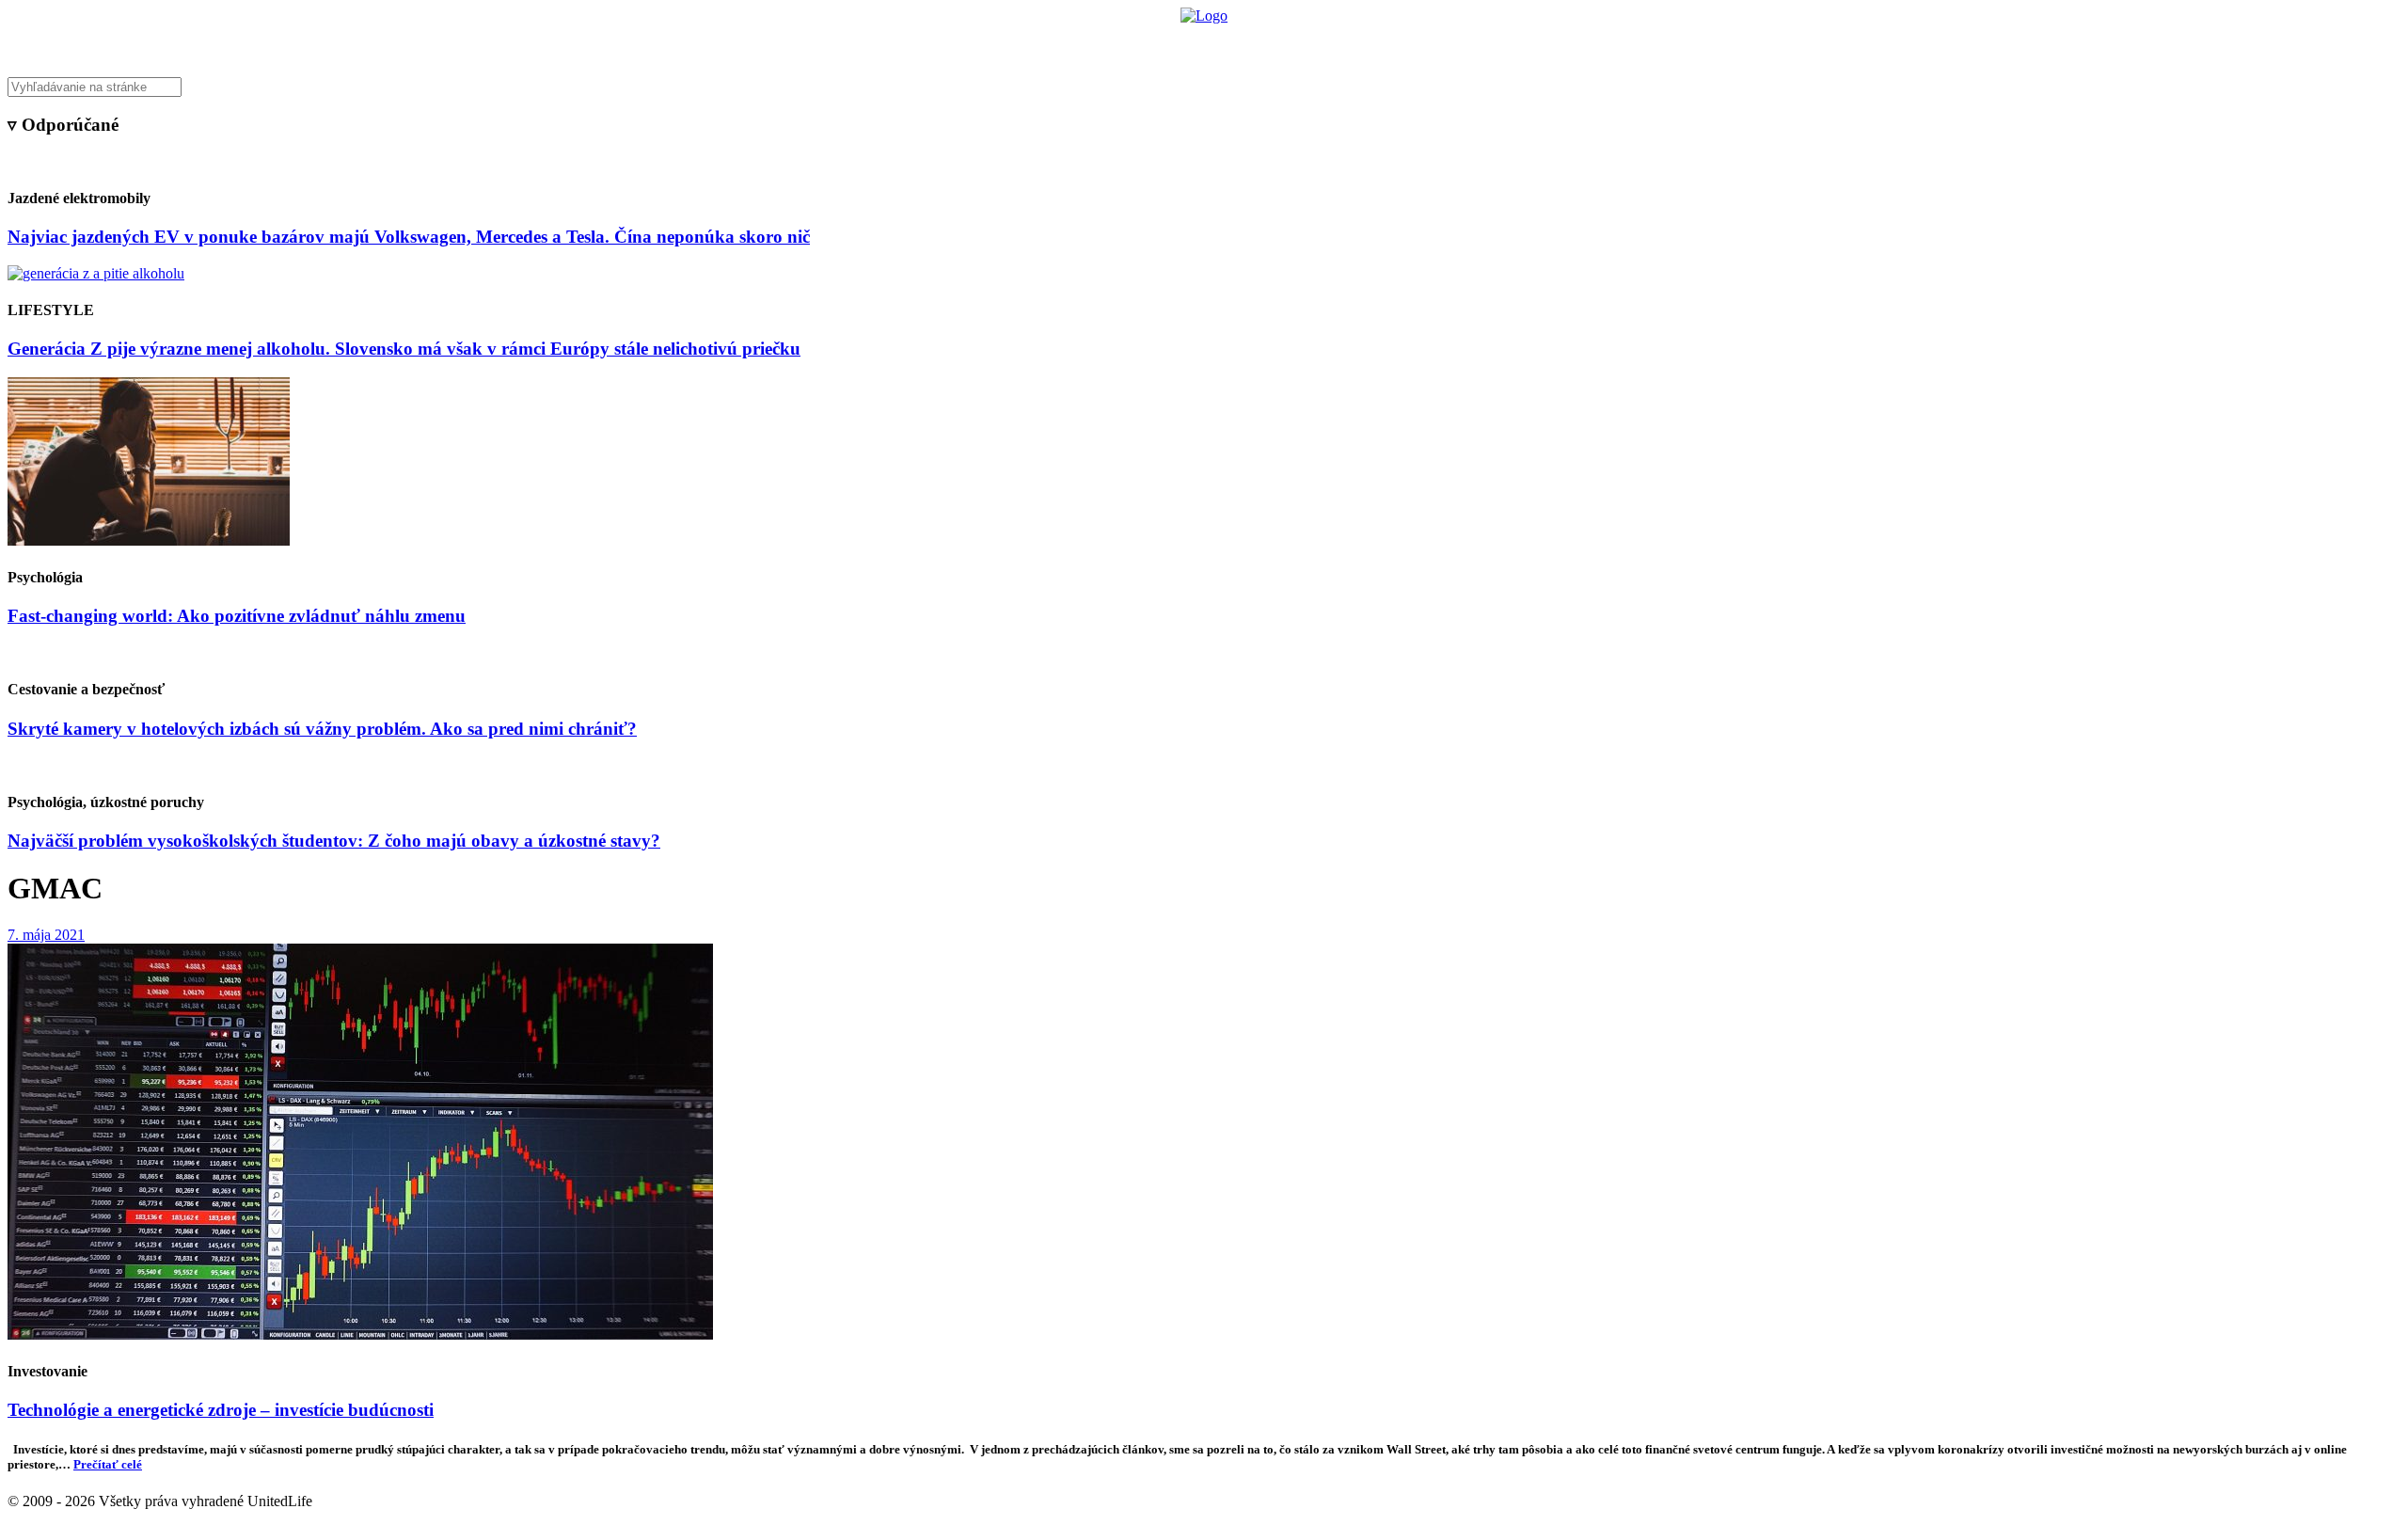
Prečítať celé (108, 1464)
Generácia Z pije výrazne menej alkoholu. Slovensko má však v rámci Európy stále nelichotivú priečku (404, 349)
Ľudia (1278, 43)
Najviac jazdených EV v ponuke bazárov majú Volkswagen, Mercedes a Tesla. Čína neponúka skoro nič (409, 237)
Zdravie (1333, 43)
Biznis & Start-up (1088, 43)
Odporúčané (1404, 43)
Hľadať (1474, 43)
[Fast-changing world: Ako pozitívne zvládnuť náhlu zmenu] (149, 540)
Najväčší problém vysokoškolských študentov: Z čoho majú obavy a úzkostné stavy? (334, 841)
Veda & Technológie (968, 43)
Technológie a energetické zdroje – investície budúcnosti (221, 1410)
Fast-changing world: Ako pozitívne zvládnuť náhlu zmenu (237, 616)
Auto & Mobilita (1199, 43)
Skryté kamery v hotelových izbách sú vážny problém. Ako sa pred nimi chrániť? (322, 729)
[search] (1204, 87)
